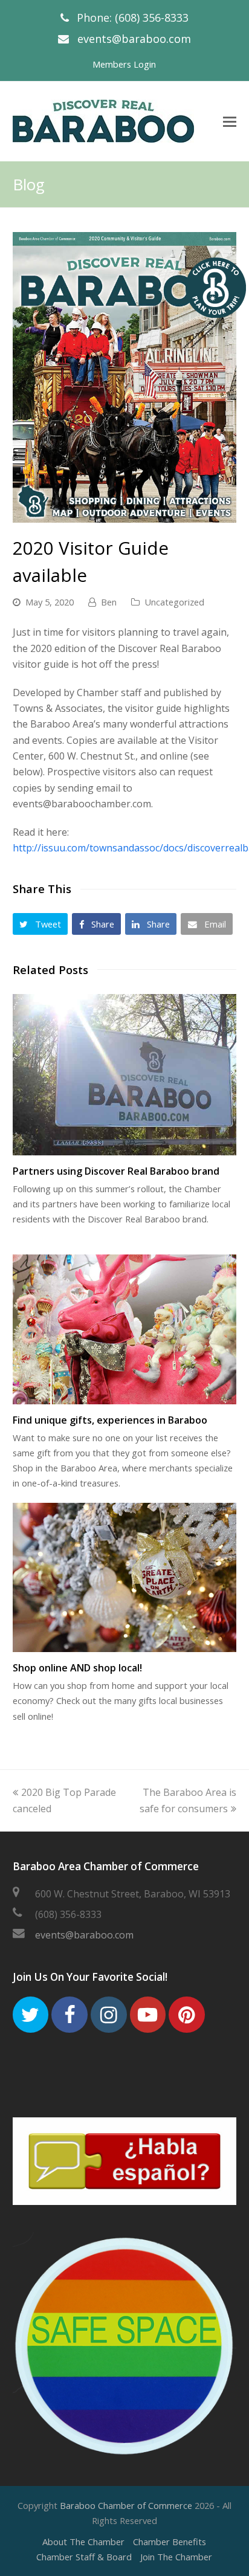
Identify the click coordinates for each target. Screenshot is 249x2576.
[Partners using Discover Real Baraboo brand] (125, 1075)
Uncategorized (174, 602)
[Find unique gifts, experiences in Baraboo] (125, 1329)
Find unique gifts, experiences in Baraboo (110, 1420)
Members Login (124, 64)
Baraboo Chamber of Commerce (126, 2505)
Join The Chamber (176, 2557)
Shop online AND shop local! (77, 1668)
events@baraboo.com (134, 39)
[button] (40, 924)
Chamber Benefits (170, 2542)
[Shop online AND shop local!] (125, 1577)
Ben (109, 602)
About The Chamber (83, 2542)
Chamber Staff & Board (84, 2557)
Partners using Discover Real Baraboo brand (116, 1171)
